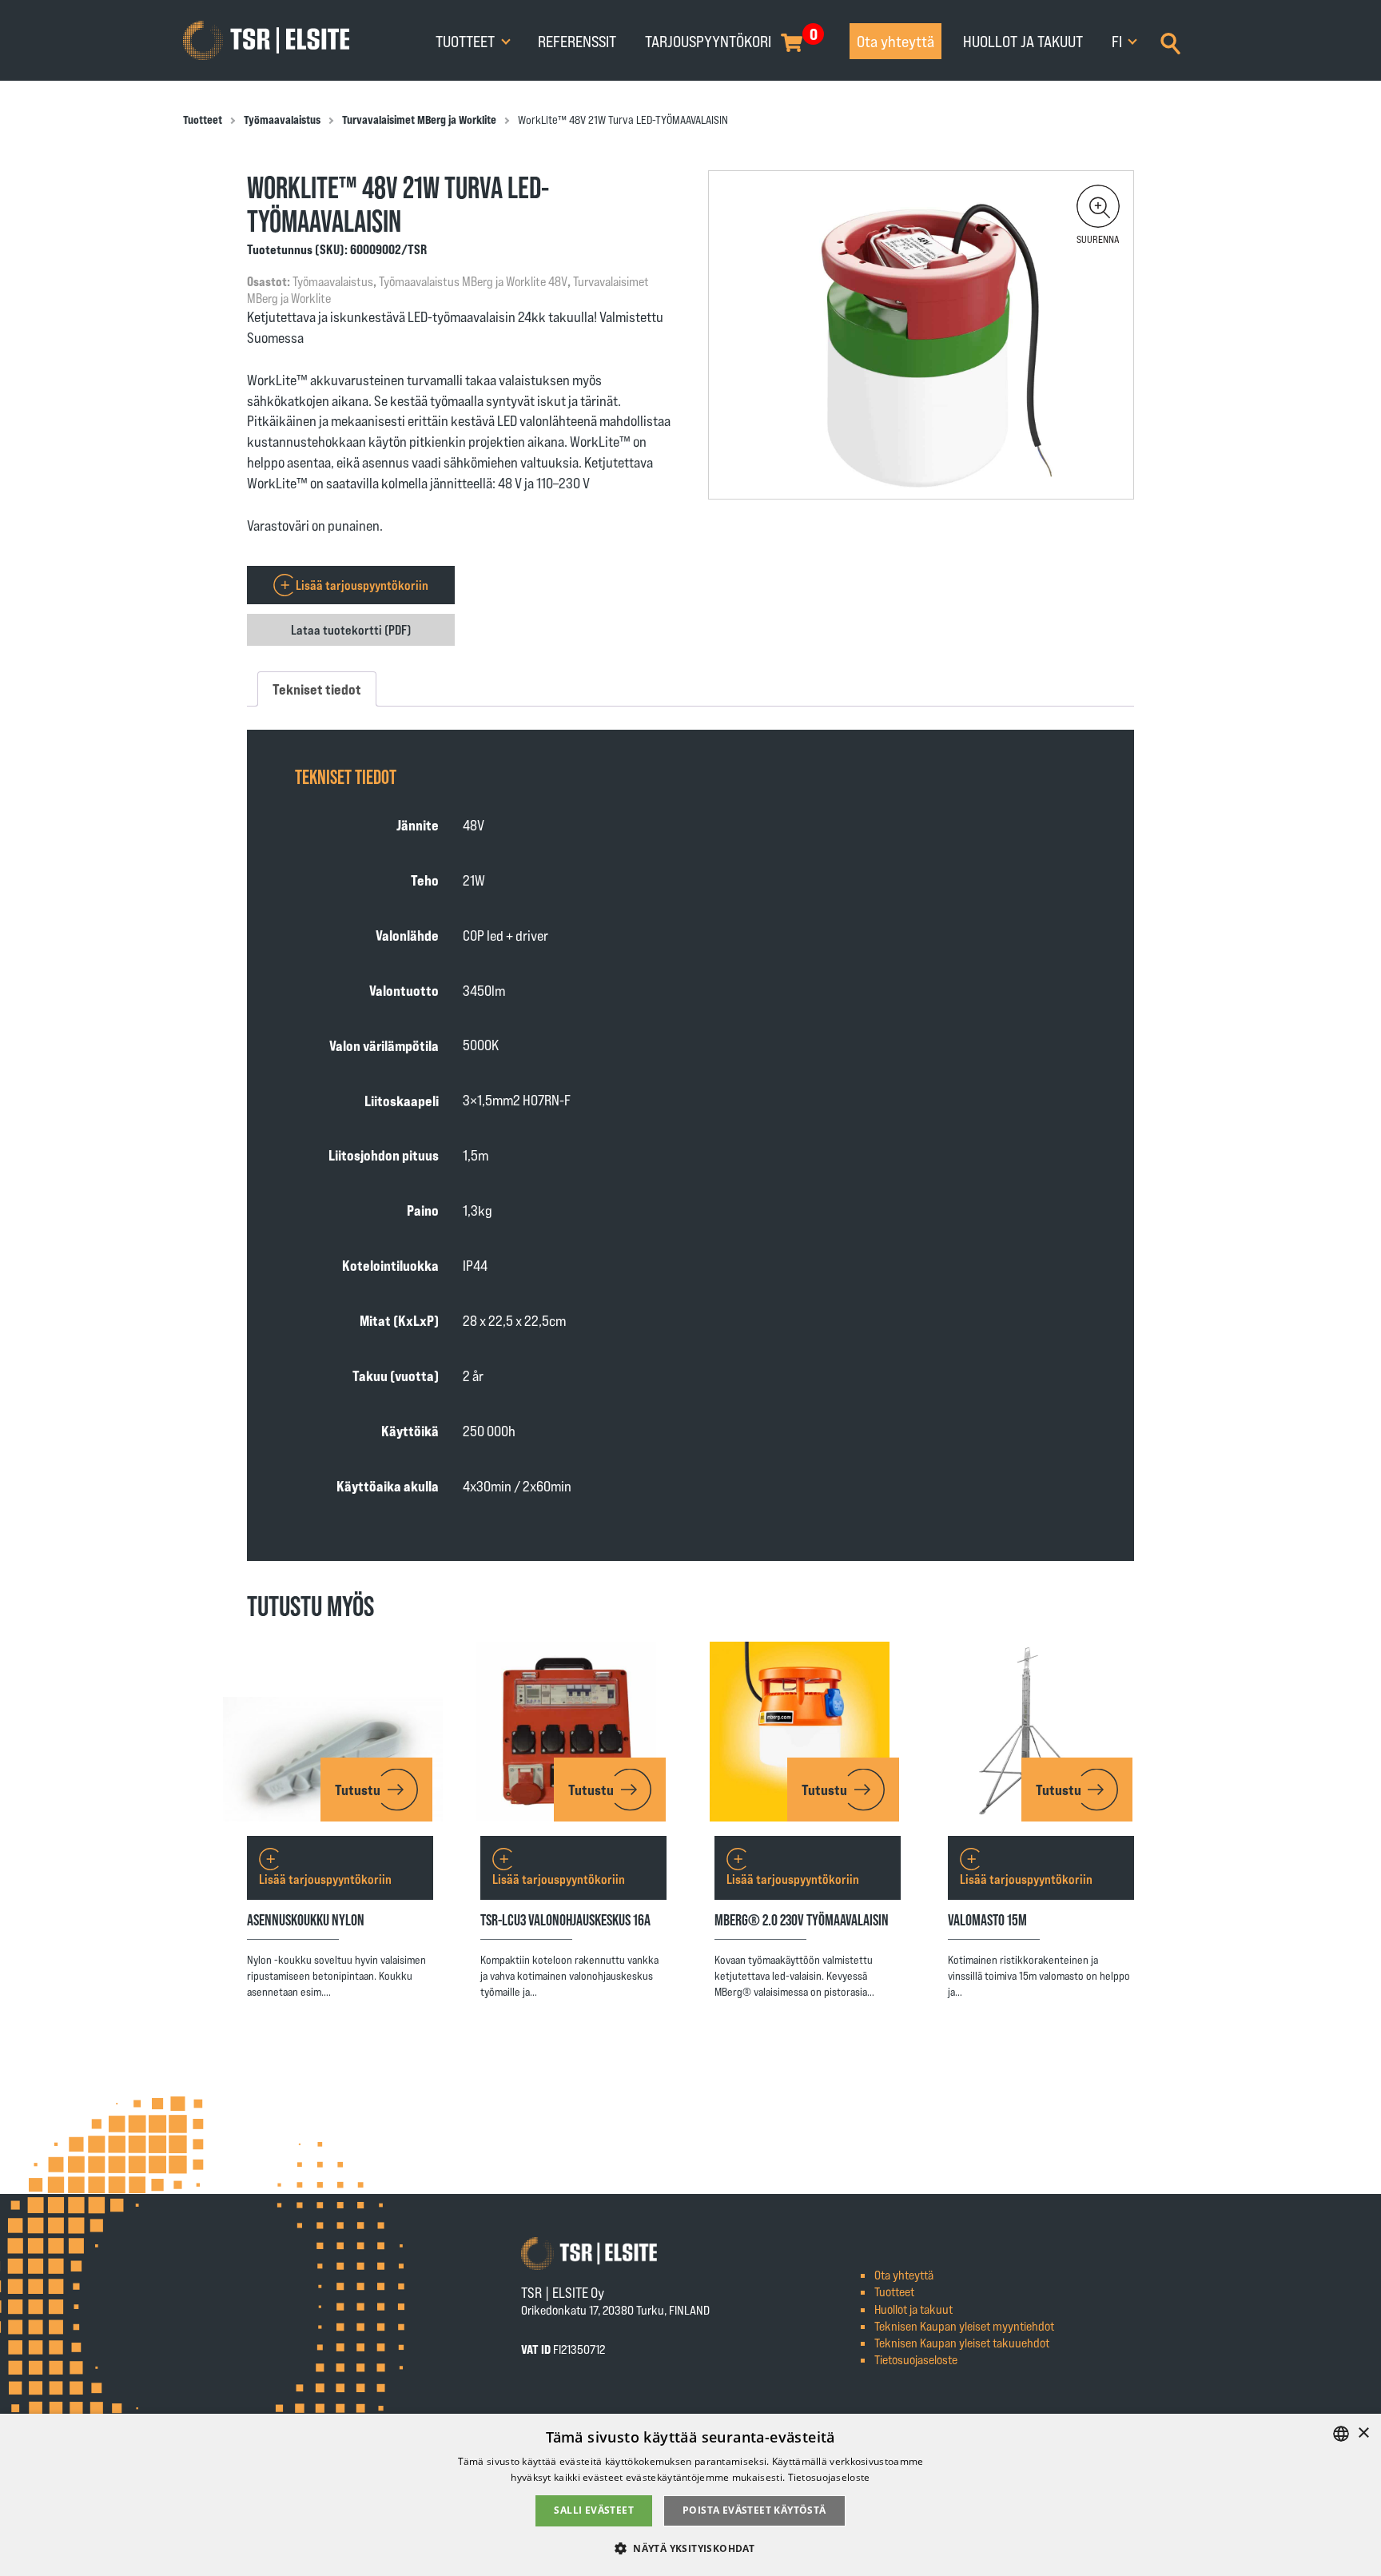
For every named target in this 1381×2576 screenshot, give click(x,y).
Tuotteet (467, 41)
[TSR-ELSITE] (266, 41)
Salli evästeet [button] (594, 2510)
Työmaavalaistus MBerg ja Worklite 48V (473, 281)
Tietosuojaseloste (916, 2359)
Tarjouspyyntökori (708, 41)
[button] (1098, 206)
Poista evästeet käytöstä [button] (754, 2510)
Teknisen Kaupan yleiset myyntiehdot (964, 2325)
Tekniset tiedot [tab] (317, 689)
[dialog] (690, 2495)
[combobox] (1341, 2434)
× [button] (1363, 2433)
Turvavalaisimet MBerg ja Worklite (419, 119)
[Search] (1170, 42)
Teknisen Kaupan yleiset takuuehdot (962, 2342)
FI (1118, 41)
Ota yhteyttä (895, 41)
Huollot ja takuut (1023, 41)
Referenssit (577, 41)
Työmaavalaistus (282, 119)
